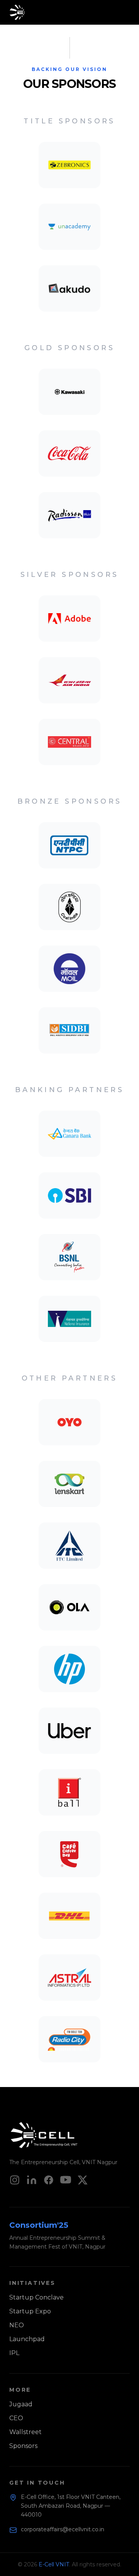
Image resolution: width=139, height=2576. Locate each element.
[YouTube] (66, 2180)
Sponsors (23, 2446)
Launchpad (27, 2339)
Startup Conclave (36, 2297)
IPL (14, 2353)
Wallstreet (25, 2432)
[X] (83, 2180)
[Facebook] (49, 2180)
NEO (17, 2325)
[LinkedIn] (32, 2180)
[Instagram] (15, 2180)
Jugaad (21, 2404)
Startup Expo (30, 2311)
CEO (16, 2418)
